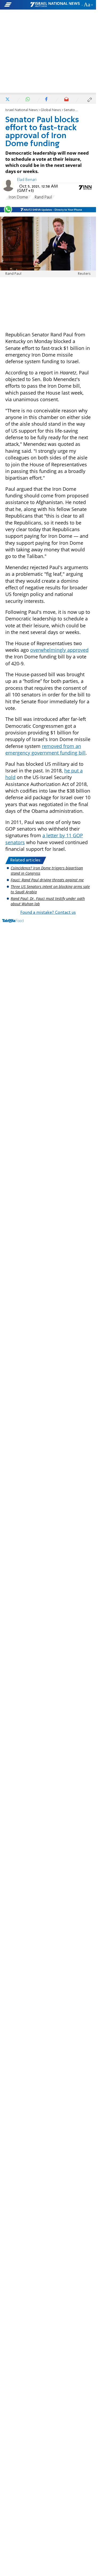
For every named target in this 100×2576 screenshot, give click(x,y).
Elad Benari (27, 180)
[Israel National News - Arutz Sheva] (55, 5)
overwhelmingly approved (59, 650)
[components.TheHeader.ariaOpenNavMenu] (17, 5)
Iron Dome (18, 197)
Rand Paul (43, 197)
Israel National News (22, 110)
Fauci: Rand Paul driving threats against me (47, 880)
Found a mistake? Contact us (48, 913)
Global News (51, 110)
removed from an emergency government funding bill (45, 749)
